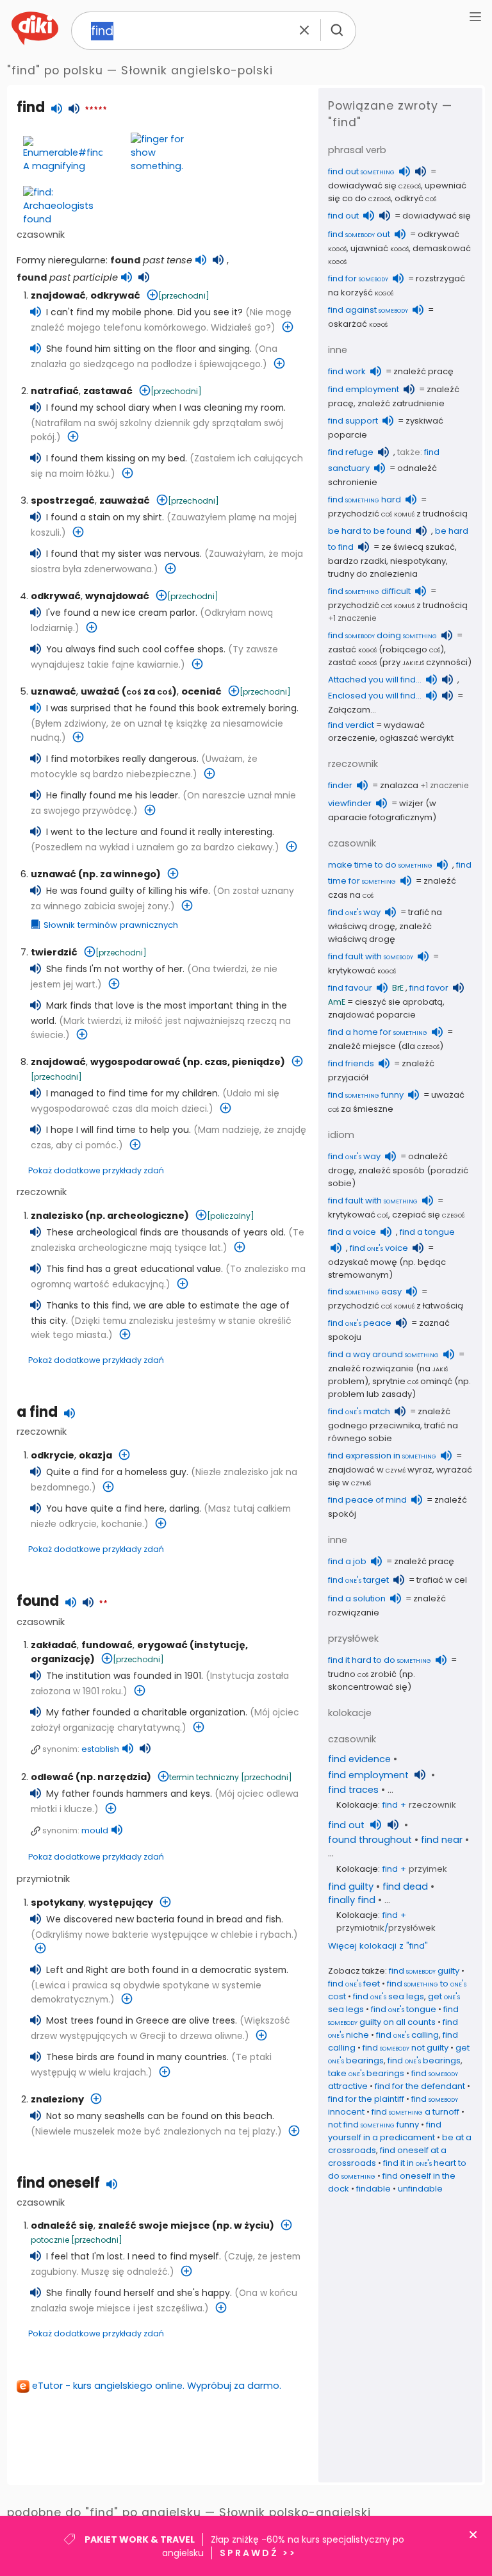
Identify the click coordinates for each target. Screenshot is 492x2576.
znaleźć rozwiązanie (371, 1368)
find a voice (352, 1232)
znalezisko (57, 1216)
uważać (100, 691)
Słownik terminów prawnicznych (111, 925)
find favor (429, 988)
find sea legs (389, 1996)
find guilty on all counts (393, 2016)
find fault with (371, 956)
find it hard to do (380, 1660)
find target (358, 1580)
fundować (107, 1645)
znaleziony (57, 2099)
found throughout (370, 1840)
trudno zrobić (362, 1674)
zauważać (125, 500)
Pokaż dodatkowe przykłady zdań (96, 1170)
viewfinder (350, 803)
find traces (353, 1790)
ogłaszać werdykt (416, 738)
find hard (365, 500)
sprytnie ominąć (412, 1381)
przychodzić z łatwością (396, 1306)
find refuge (351, 452)
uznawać (53, 691)
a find (37, 1412)
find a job (347, 1561)
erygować (162, 1645)
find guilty (351, 1887)
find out (361, 171)
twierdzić (54, 952)
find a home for (378, 1032)
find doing (382, 635)
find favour (350, 988)
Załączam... (352, 710)
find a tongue (427, 1232)
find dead (405, 1887)
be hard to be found (370, 531)
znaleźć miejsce (362, 1046)
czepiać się (428, 1215)
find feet (354, 1984)
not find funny (373, 2125)
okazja (95, 1455)
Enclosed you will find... (375, 696)
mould (95, 1830)
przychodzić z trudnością (398, 514)
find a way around (383, 1354)
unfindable (420, 2189)
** (103, 1604)
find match (359, 1411)
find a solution (357, 1598)
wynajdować (117, 596)
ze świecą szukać (418, 547)
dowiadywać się (374, 186)
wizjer (411, 803)
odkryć (415, 198)
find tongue (404, 2009)
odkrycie (53, 1455)
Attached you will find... (375, 680)
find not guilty (406, 2048)
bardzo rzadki (357, 561)
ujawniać (380, 248)
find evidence (359, 1759)
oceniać (201, 691)
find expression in (382, 1456)
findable (373, 2189)
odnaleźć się (62, 2225)
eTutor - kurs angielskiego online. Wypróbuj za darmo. (157, 2386)
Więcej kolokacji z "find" (378, 1946)
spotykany (57, 1903)
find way (354, 912)
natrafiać (55, 391)
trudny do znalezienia (373, 574)
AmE (337, 1002)
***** (96, 110)
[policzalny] (231, 1216)
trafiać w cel (442, 1580)
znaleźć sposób (391, 1170)
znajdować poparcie (372, 1015)
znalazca (399, 785)
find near (442, 1840)
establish (100, 1749)
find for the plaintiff (366, 2099)
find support (353, 421)
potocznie (50, 2240)
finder (340, 785)
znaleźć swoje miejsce (154, 2225)
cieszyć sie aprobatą (399, 1002)
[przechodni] (184, 296)
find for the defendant (420, 2086)
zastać (352, 649)
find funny (366, 1095)
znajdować (58, 295)
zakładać (54, 1645)
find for (358, 278)
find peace (360, 1323)
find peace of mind (367, 1500)
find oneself (58, 2183)
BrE (398, 988)
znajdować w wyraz (380, 1470)
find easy (365, 1292)
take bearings (366, 2073)
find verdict (351, 725)
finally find (352, 1900)
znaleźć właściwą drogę (380, 933)
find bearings (424, 2060)
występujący (121, 1903)
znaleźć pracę (423, 371)
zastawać (108, 391)
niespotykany (418, 561)
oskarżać (358, 324)
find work (347, 371)
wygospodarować (135, 1062)
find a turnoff (415, 2112)
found (38, 1601)
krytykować (362, 970)
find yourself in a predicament (385, 2131)
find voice (379, 1248)
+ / (386, 1921)
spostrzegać (63, 500)
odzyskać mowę (363, 1262)
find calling (407, 2035)
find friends (351, 1063)
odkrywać (115, 295)
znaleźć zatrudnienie (401, 403)
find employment (364, 389)
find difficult (369, 591)
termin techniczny (204, 1777)
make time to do (380, 865)
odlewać (52, 1777)
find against (368, 310)
